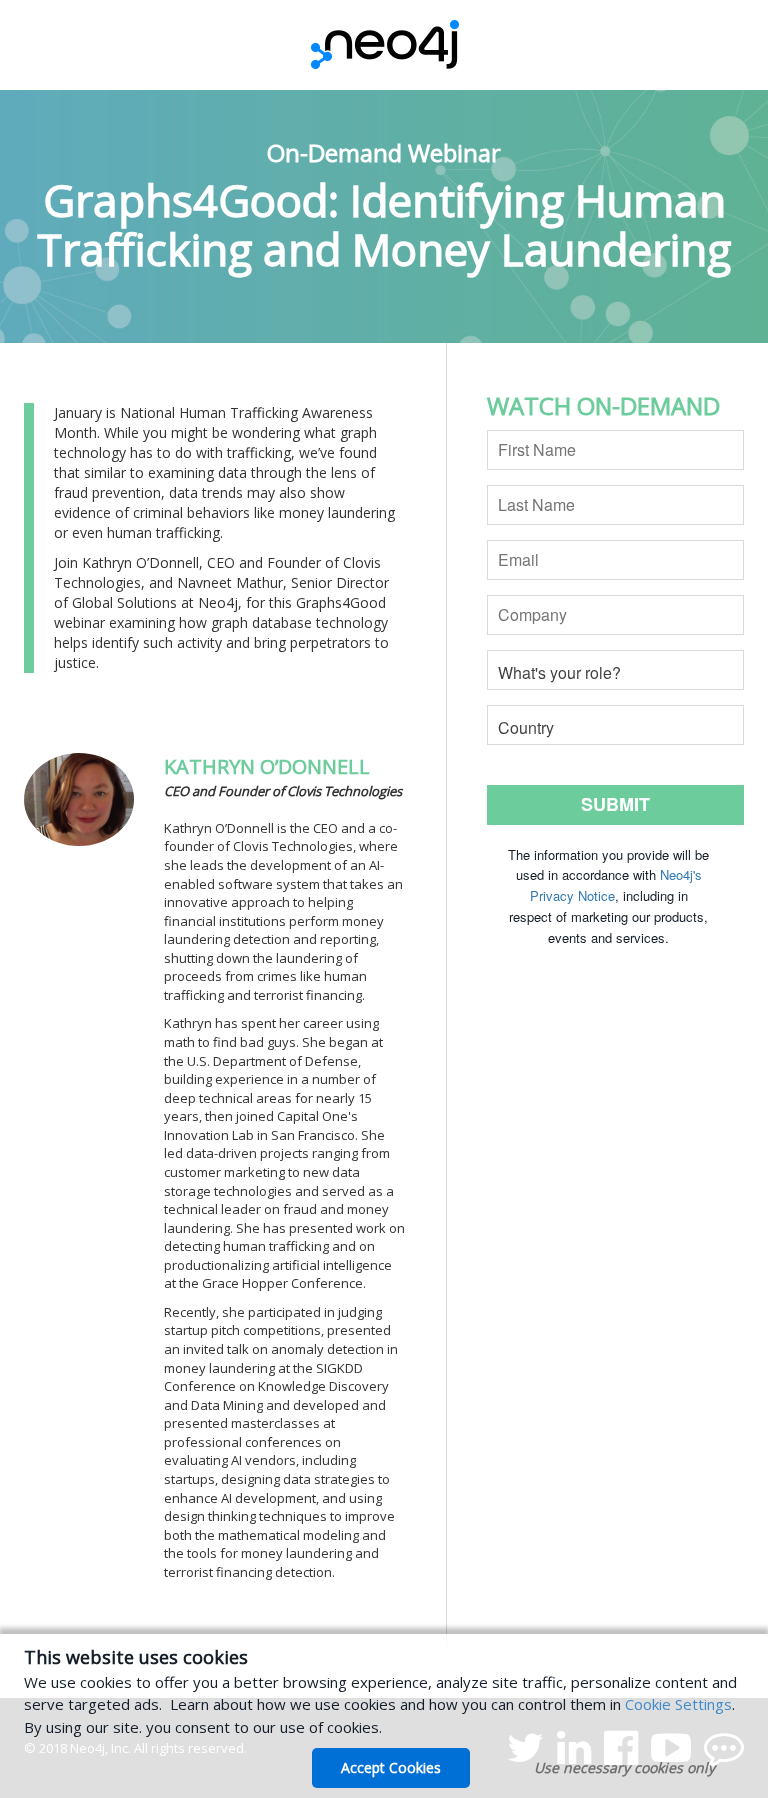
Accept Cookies (391, 1767)
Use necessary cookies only (624, 1767)
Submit (615, 804)
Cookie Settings (678, 1704)
